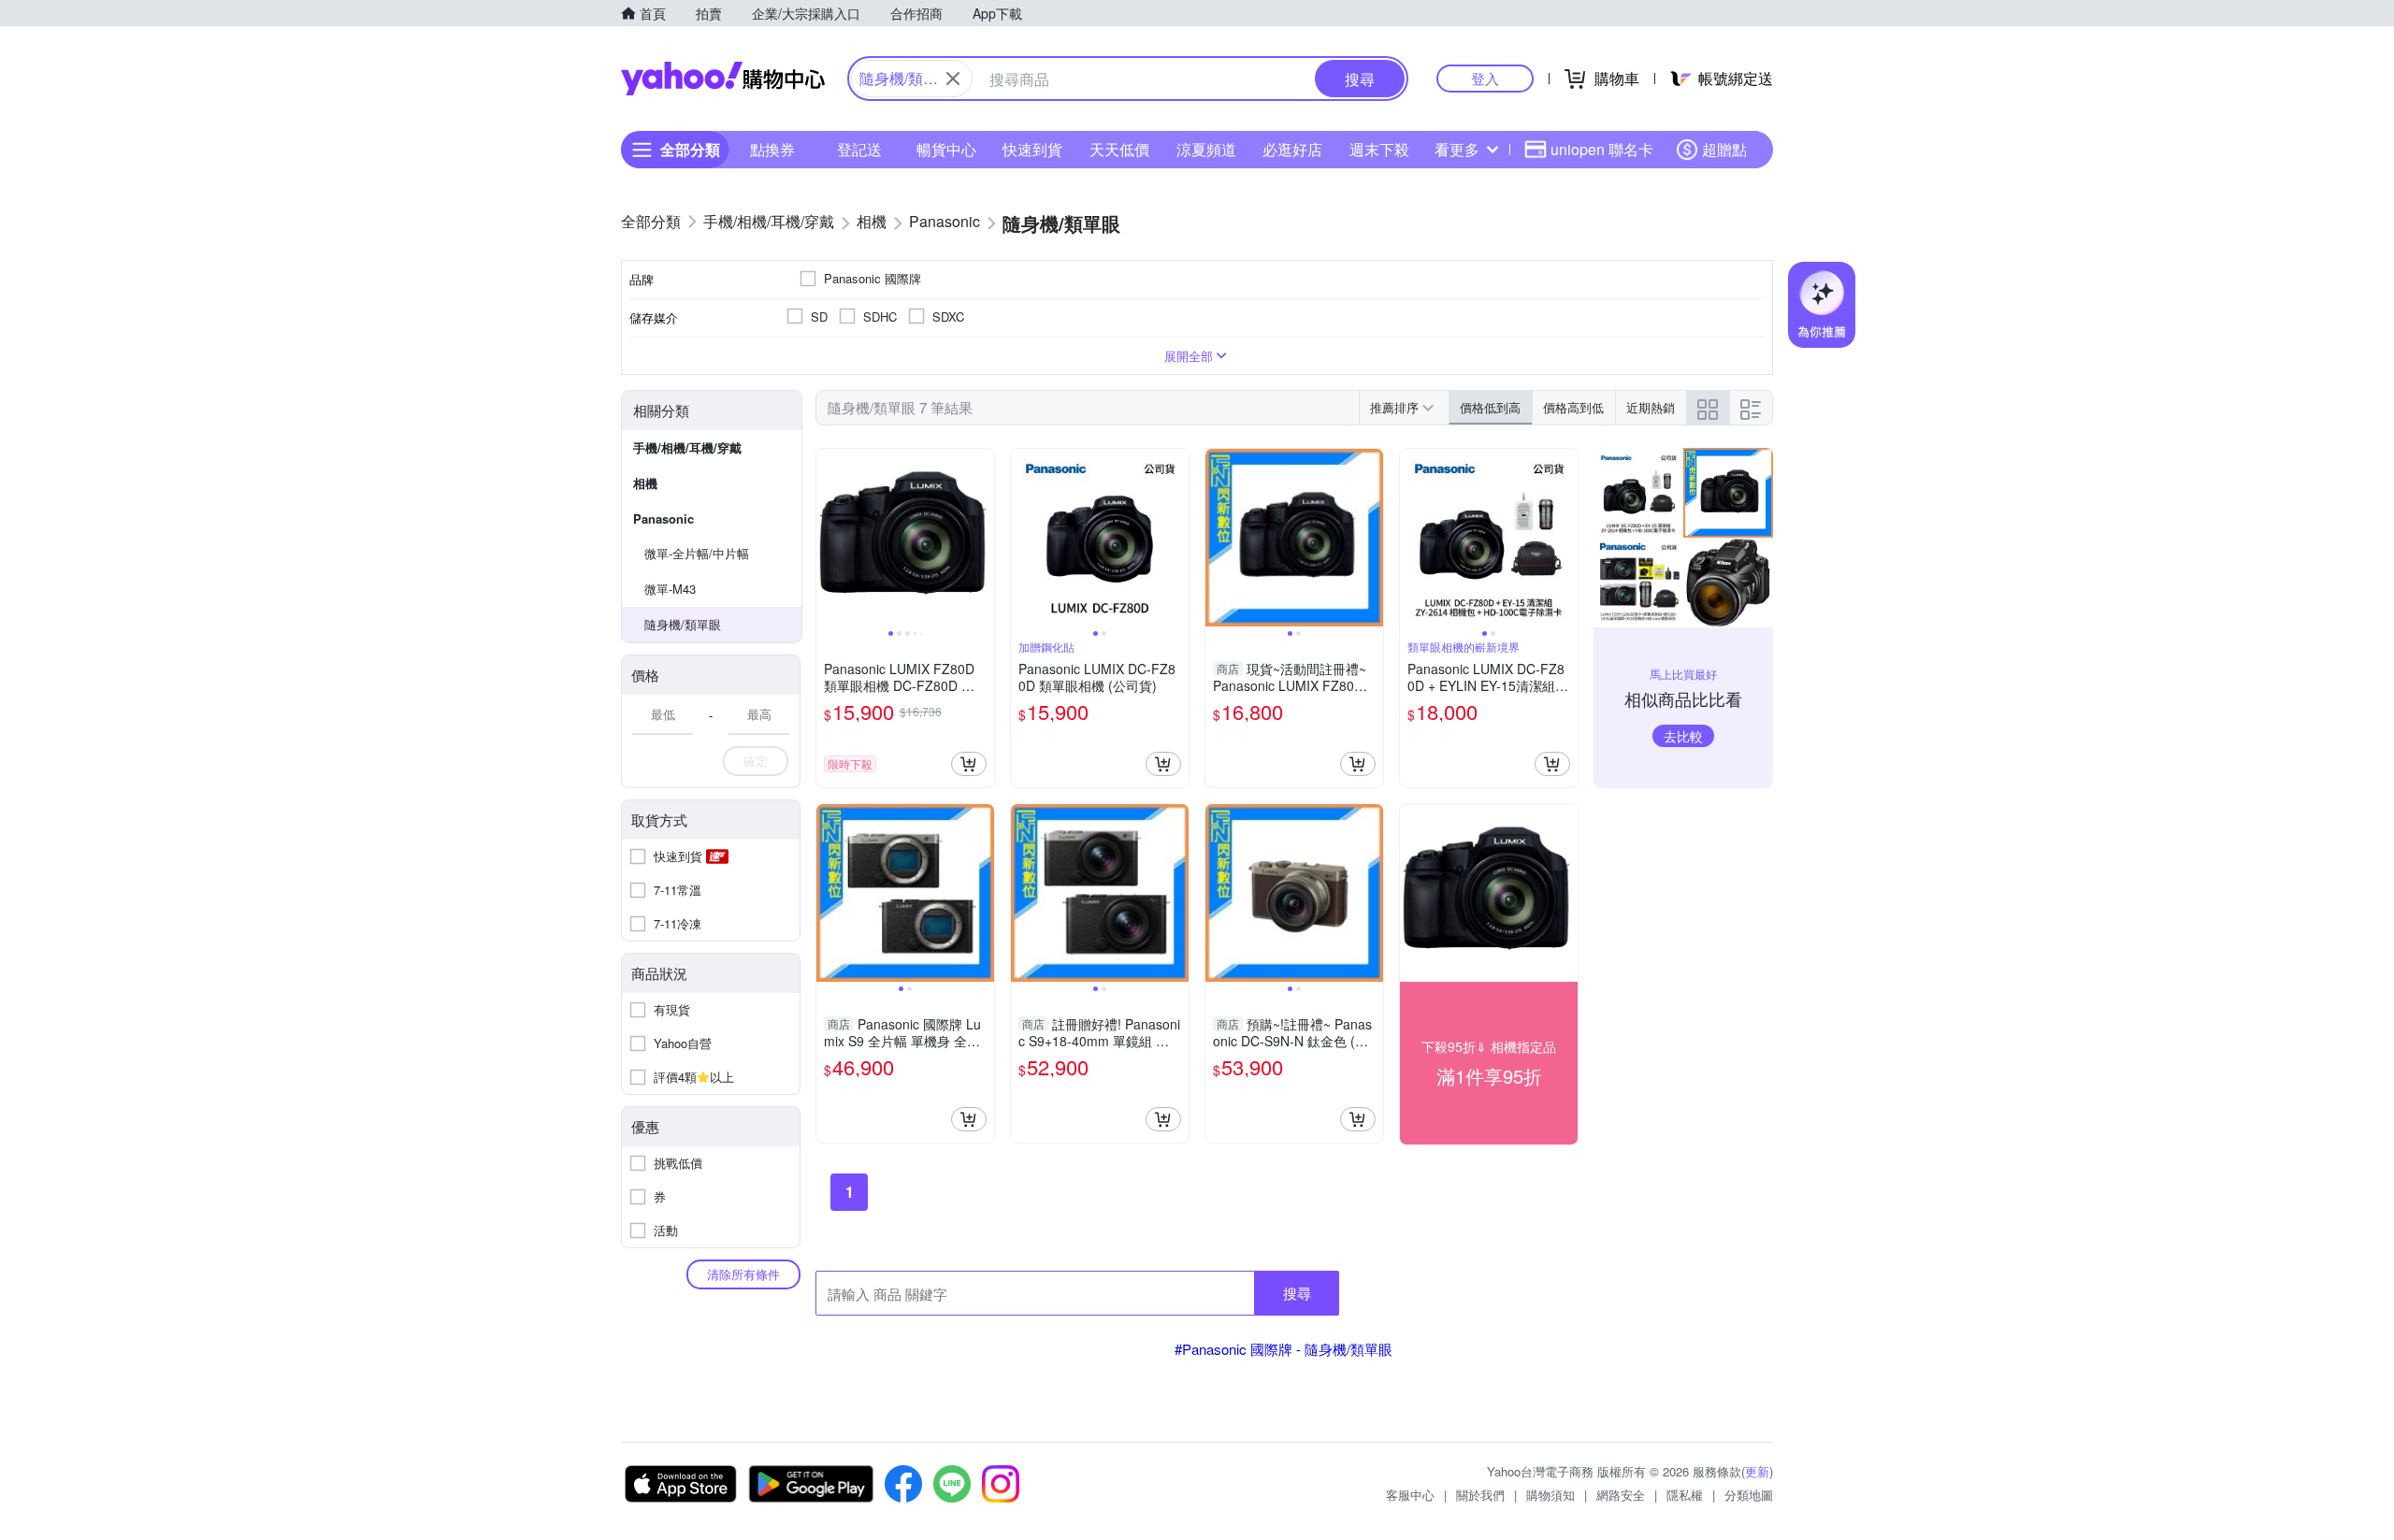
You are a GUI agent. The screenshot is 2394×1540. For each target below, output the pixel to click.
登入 (1485, 78)
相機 (645, 483)
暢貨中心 (946, 149)
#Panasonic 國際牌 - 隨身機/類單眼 (1284, 1349)
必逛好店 (1292, 149)
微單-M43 (670, 589)
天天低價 (1119, 149)
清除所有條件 (743, 1274)
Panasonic (663, 518)
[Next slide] (982, 538)
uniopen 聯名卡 (1602, 149)
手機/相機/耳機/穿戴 (687, 447)
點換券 (772, 149)
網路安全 (1621, 1495)
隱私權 (1685, 1495)
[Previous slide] (829, 538)
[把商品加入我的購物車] (969, 764)
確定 (756, 761)
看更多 (1457, 149)
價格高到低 (1573, 407)
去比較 (1683, 736)
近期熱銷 (1651, 407)
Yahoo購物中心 (723, 79)
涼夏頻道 (1206, 149)
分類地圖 (1749, 1495)
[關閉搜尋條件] (953, 79)
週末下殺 (1379, 149)
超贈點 (1724, 149)
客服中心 (1410, 1495)
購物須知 (1550, 1495)
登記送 (859, 149)
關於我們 (1480, 1495)
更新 (1757, 1471)
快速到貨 (1032, 149)
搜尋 (1297, 1293)
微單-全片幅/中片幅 (697, 553)
